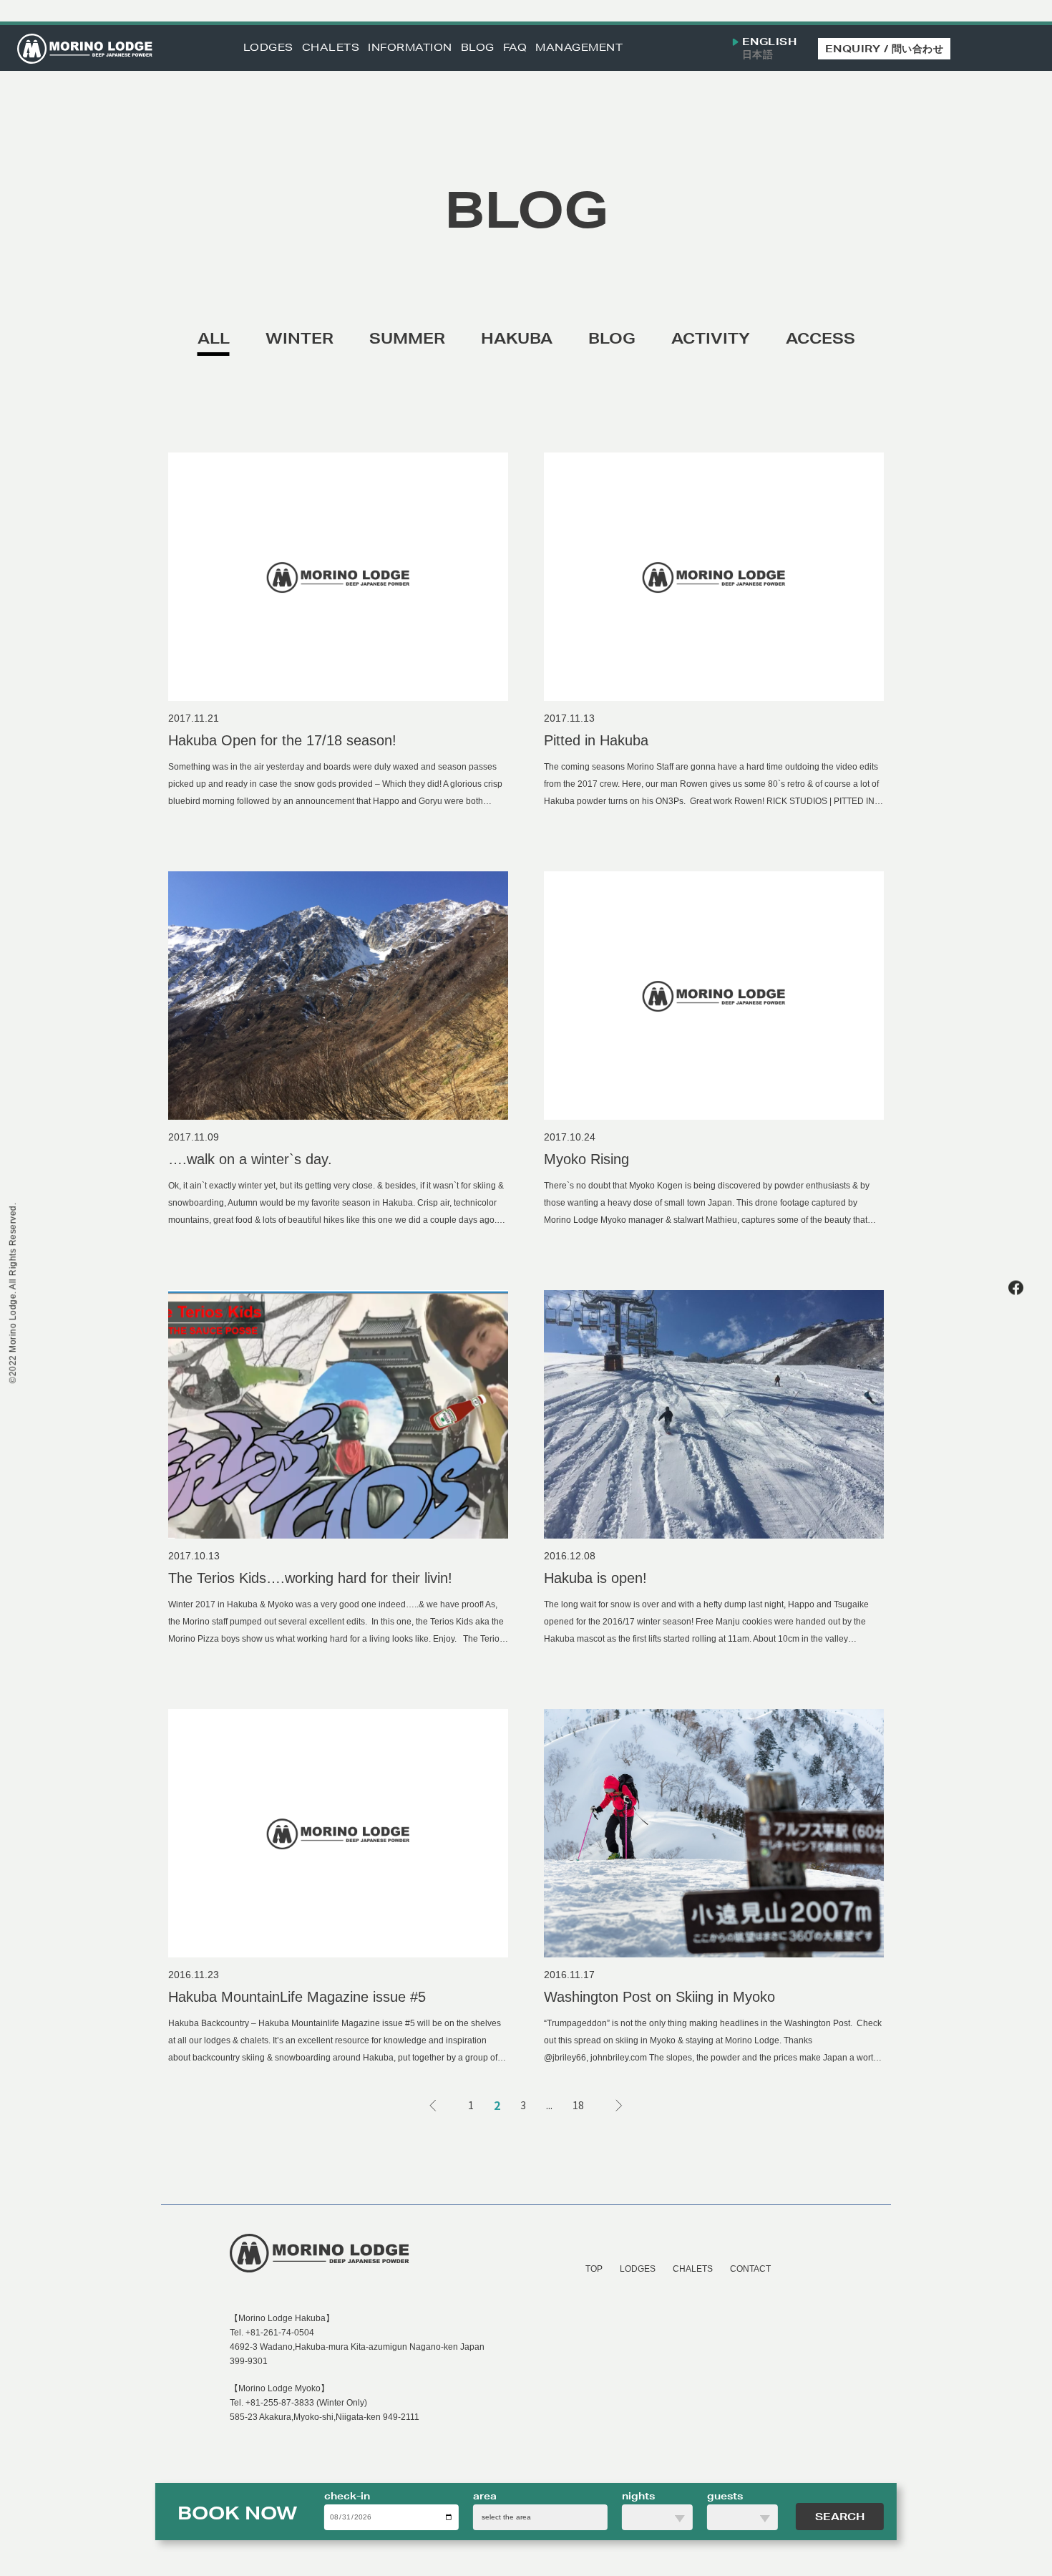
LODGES (268, 48)
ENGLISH (770, 42)
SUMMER (407, 338)
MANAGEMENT (579, 48)
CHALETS (331, 48)
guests (725, 2496)
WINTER (299, 338)
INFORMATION (410, 48)
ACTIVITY (711, 338)
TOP (594, 2269)
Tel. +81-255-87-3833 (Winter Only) (298, 2403)
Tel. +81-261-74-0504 (272, 2333)
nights (638, 2496)
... (549, 2105)
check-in (347, 2496)
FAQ (515, 48)
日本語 (758, 55)
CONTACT (750, 2269)
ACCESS (820, 338)
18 (578, 2105)
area (485, 2496)
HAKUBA (517, 338)
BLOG (478, 48)
